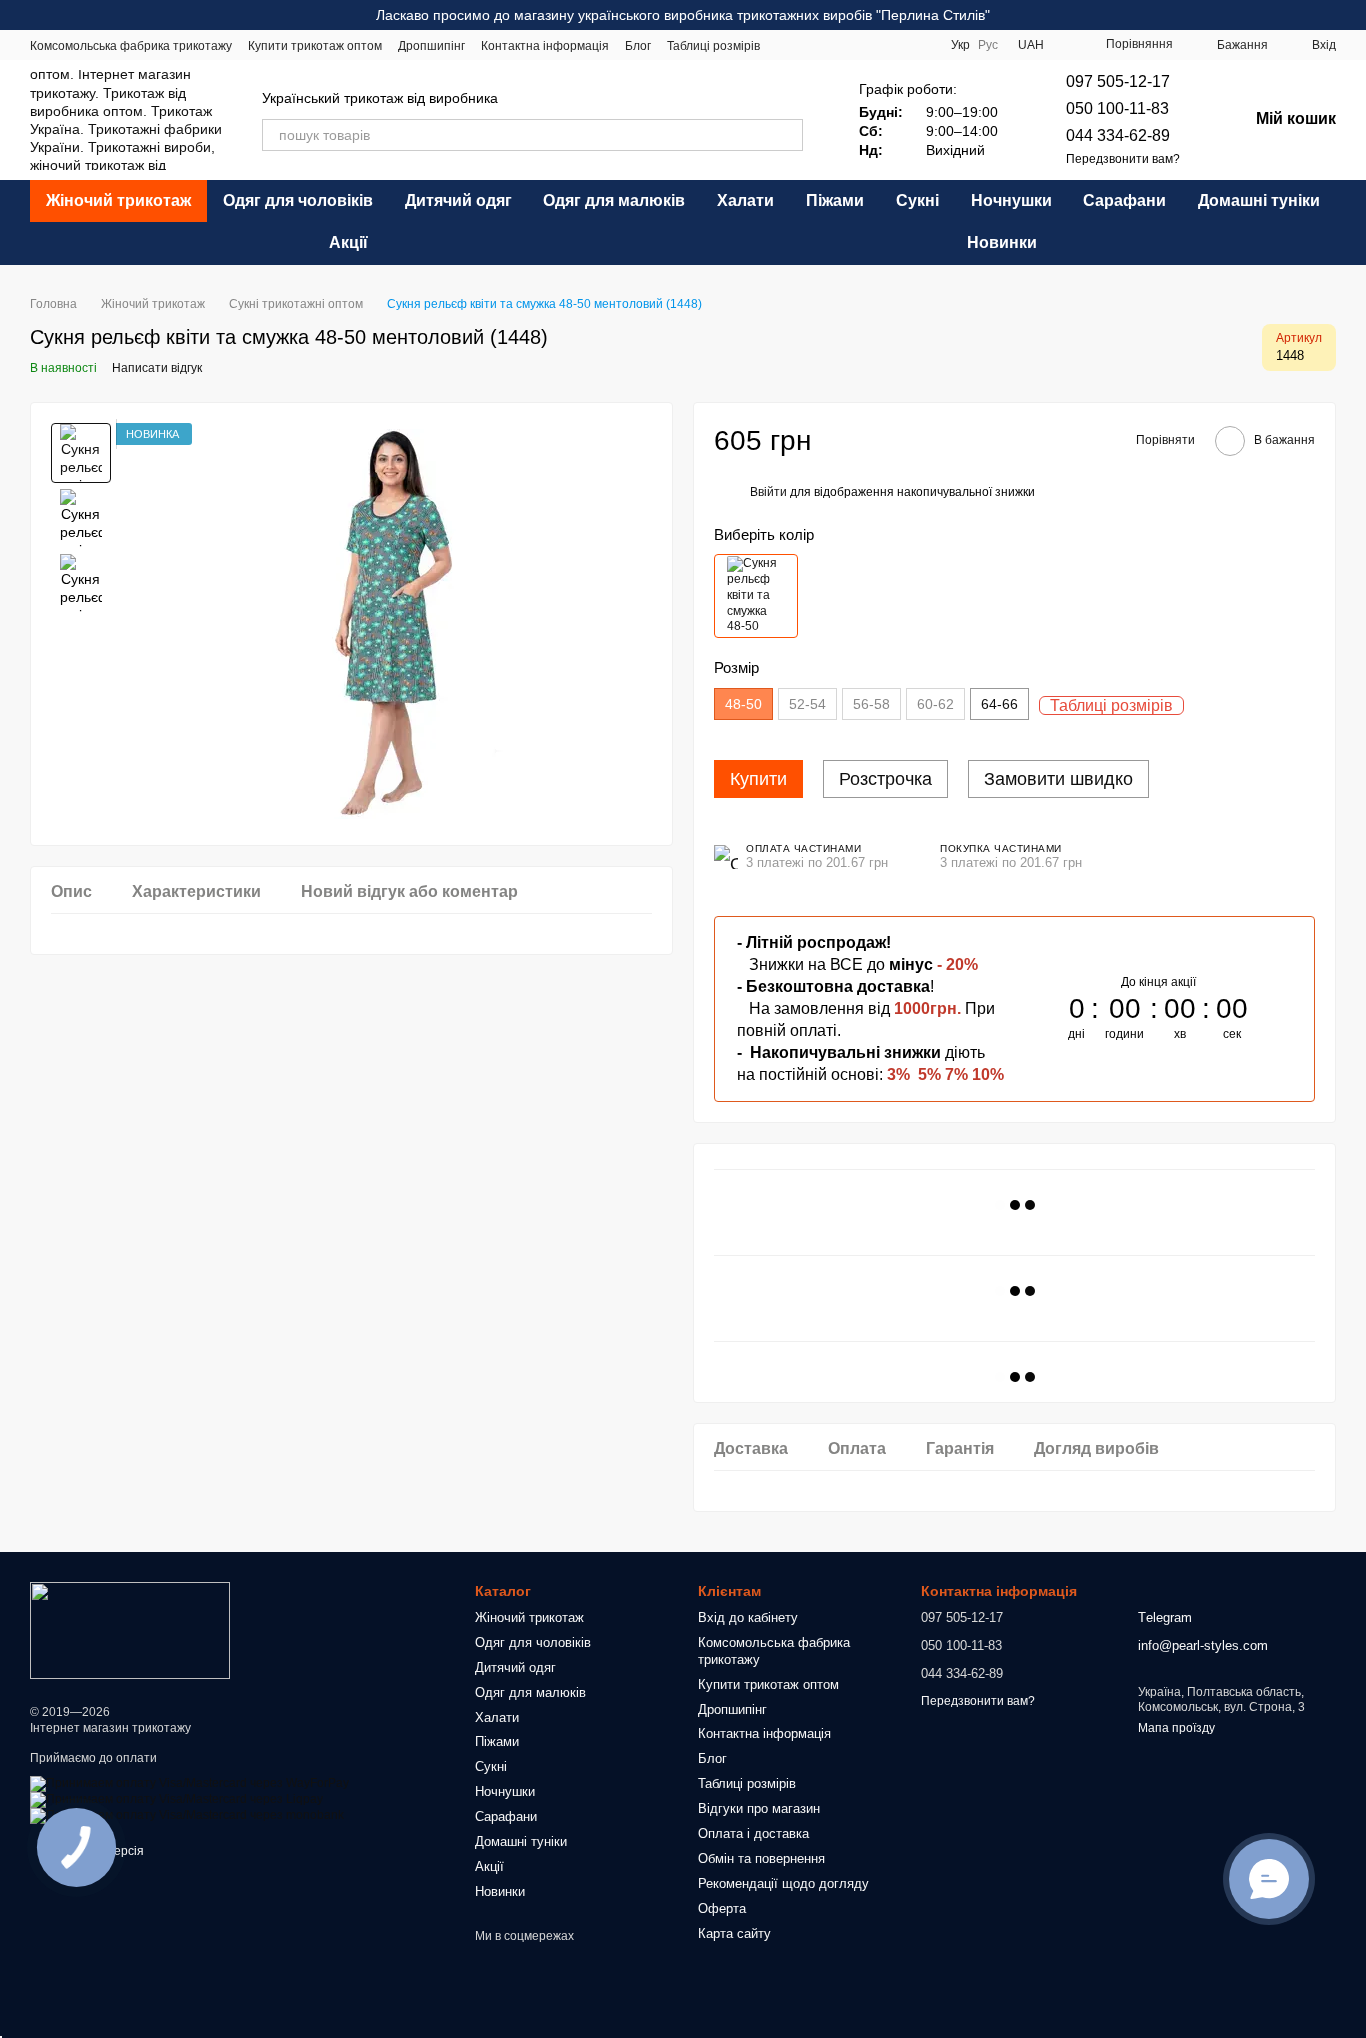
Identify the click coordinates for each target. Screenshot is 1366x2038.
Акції (348, 242)
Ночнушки (1011, 200)
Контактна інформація (545, 46)
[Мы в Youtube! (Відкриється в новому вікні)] (871, 45)
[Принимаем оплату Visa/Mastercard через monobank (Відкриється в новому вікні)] (187, 1816)
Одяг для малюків (614, 200)
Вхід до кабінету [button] (748, 1617)
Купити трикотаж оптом (315, 46)
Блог (638, 46)
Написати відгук (157, 368)
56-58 (871, 704)
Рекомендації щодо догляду (783, 1883)
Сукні (917, 200)
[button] (1350, 15)
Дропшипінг (431, 46)
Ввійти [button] (768, 492)
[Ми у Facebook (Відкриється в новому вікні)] (823, 45)
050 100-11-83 (1117, 108)
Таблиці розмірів (713, 46)
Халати (745, 200)
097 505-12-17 (1118, 81)
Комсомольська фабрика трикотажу (131, 46)
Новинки (1002, 242)
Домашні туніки (1259, 200)
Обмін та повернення (761, 1858)
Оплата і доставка (753, 1833)
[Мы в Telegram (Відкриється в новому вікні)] (895, 45)
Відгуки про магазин (759, 1808)
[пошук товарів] (787, 135)
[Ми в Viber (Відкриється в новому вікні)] (919, 45)
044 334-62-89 (1118, 135)
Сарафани (1124, 200)
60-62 (935, 704)
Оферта (722, 1908)
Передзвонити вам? (1123, 159)
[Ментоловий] (756, 596)
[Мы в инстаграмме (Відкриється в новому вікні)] (847, 45)
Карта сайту (734, 1933)
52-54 (807, 704)
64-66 (999, 704)
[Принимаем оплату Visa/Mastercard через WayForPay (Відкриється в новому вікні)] (189, 1784)
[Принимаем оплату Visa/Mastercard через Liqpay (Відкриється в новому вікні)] (176, 1800)
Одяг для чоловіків (298, 200)
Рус (988, 45)
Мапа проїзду (1176, 1728)
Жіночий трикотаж (118, 200)
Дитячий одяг (458, 200)
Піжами (835, 200)
